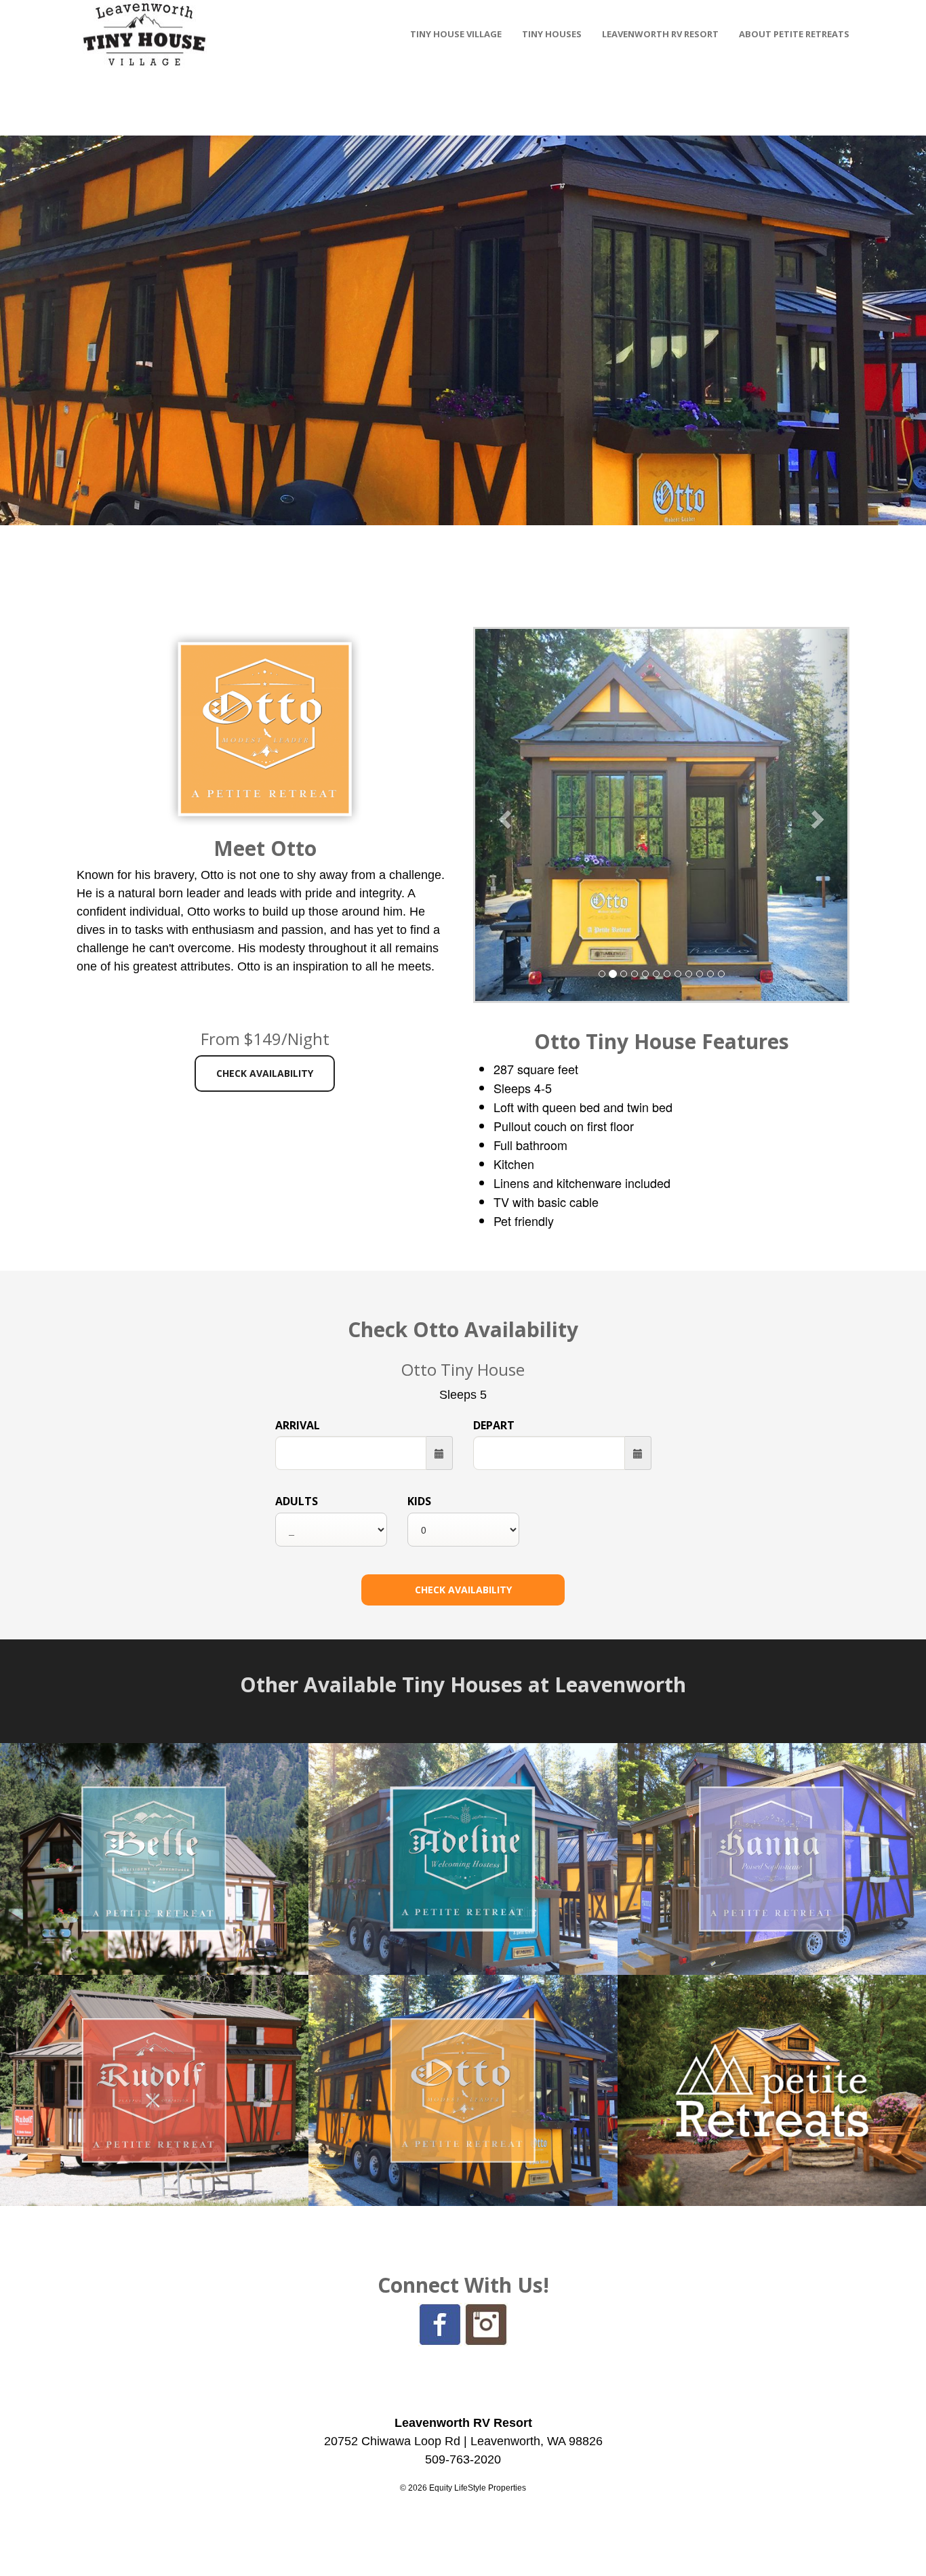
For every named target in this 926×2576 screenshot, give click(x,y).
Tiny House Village (456, 34)
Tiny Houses (552, 34)
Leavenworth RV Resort (660, 34)
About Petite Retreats (794, 34)
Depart (494, 1425)
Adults (297, 1501)
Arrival (298, 1425)
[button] (503, 815)
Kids (419, 1501)
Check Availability (265, 1073)
